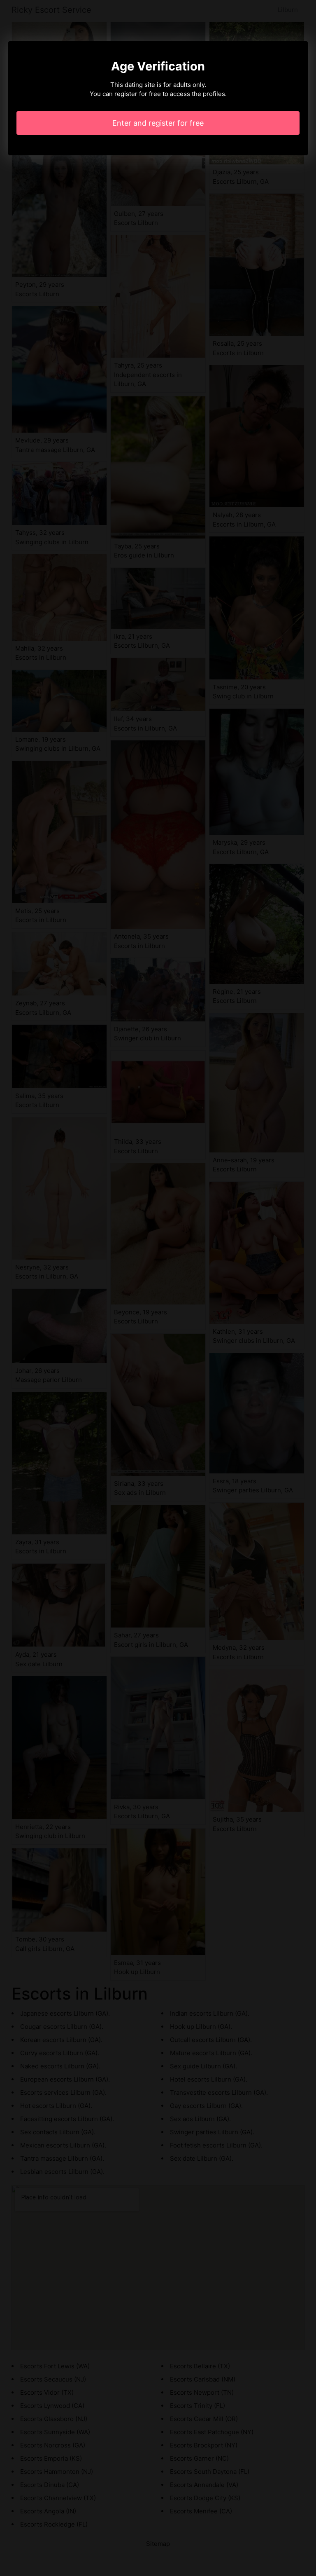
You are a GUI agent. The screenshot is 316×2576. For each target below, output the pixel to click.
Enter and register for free (158, 123)
